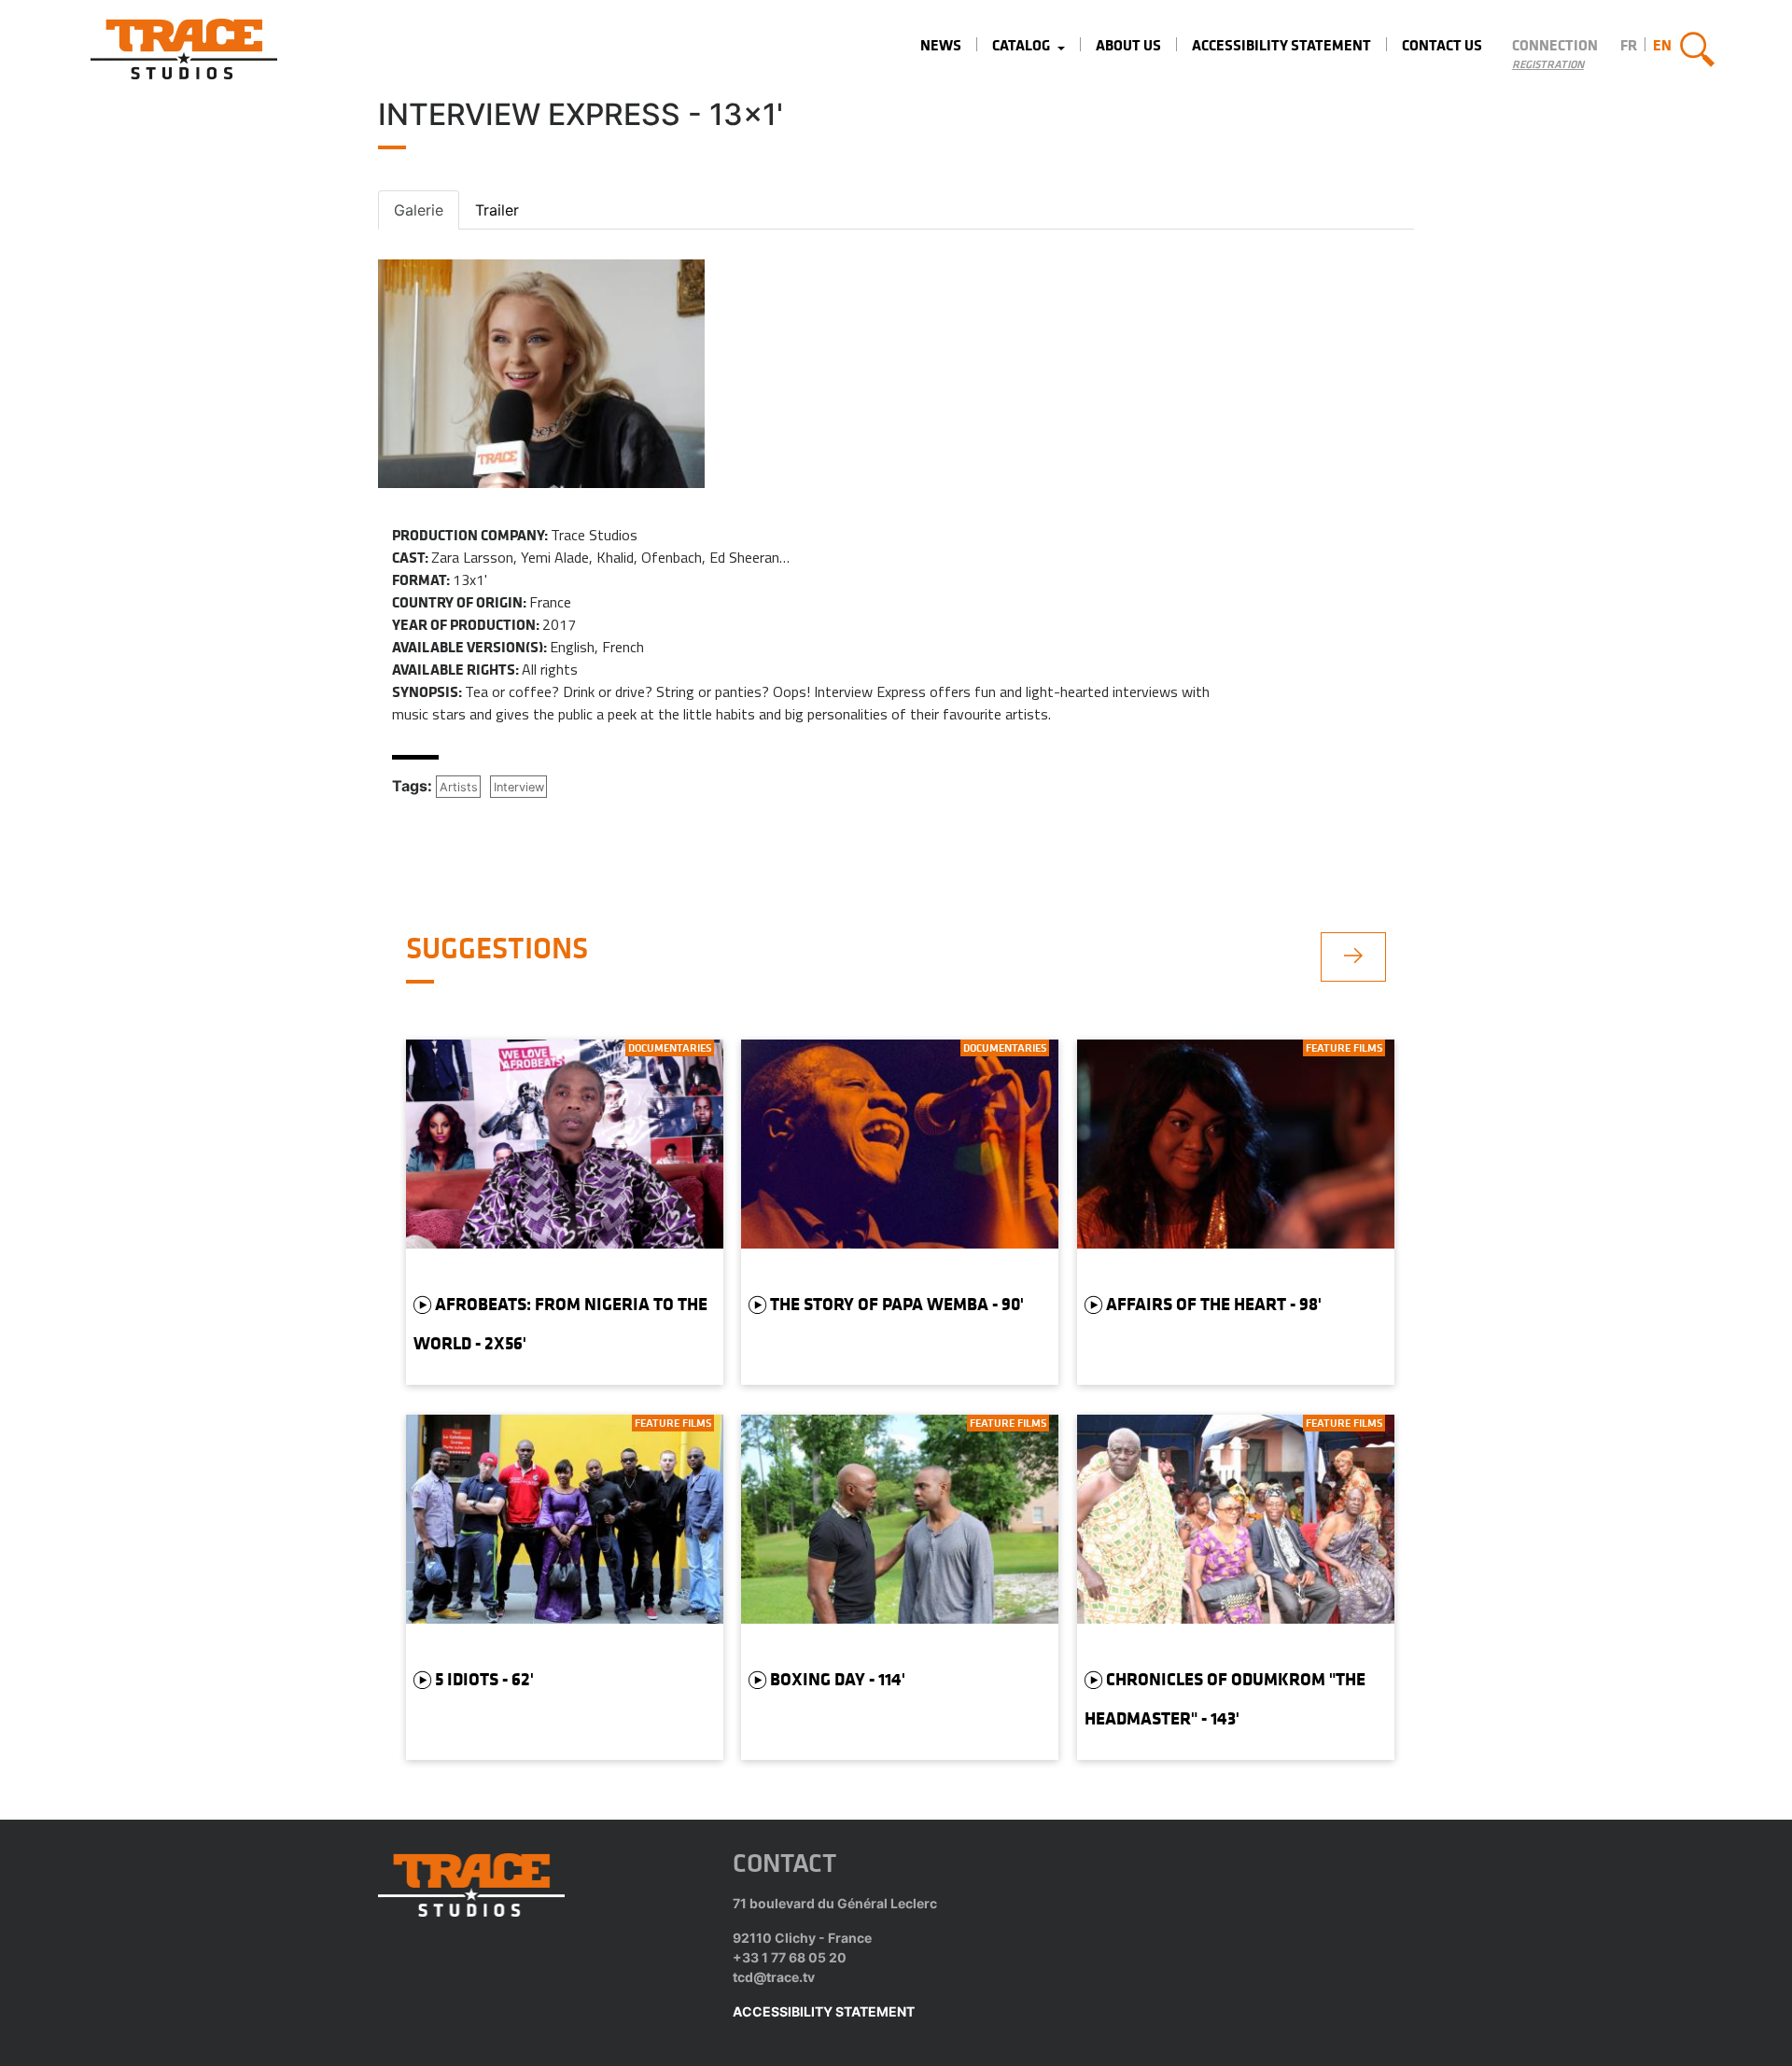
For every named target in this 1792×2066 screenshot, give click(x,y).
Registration (1548, 64)
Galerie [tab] (419, 210)
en (1662, 45)
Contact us (1442, 45)
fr (1629, 45)
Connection (1555, 45)
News (941, 45)
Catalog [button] (1022, 45)
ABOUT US (1128, 45)
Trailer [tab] (497, 210)
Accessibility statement (1281, 45)
